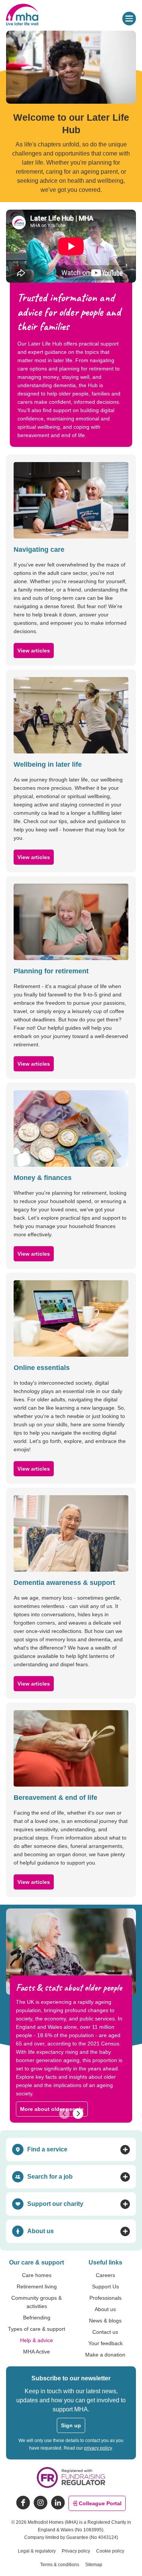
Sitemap (94, 2565)
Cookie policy (110, 2551)
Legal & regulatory (37, 2551)
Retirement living (37, 2286)
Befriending (37, 2318)
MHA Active (37, 2352)
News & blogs (105, 2321)
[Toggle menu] (129, 19)
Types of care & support (37, 2329)
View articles (34, 651)
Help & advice (37, 2340)
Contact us (105, 2332)
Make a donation (105, 2355)
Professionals (105, 2298)
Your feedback (105, 2343)
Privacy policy (76, 2551)
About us (105, 2309)
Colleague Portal (100, 2503)
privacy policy (98, 2448)
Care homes (37, 2275)
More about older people (52, 2109)
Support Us (105, 2286)
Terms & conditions (60, 2565)
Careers (105, 2275)
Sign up (71, 2425)
